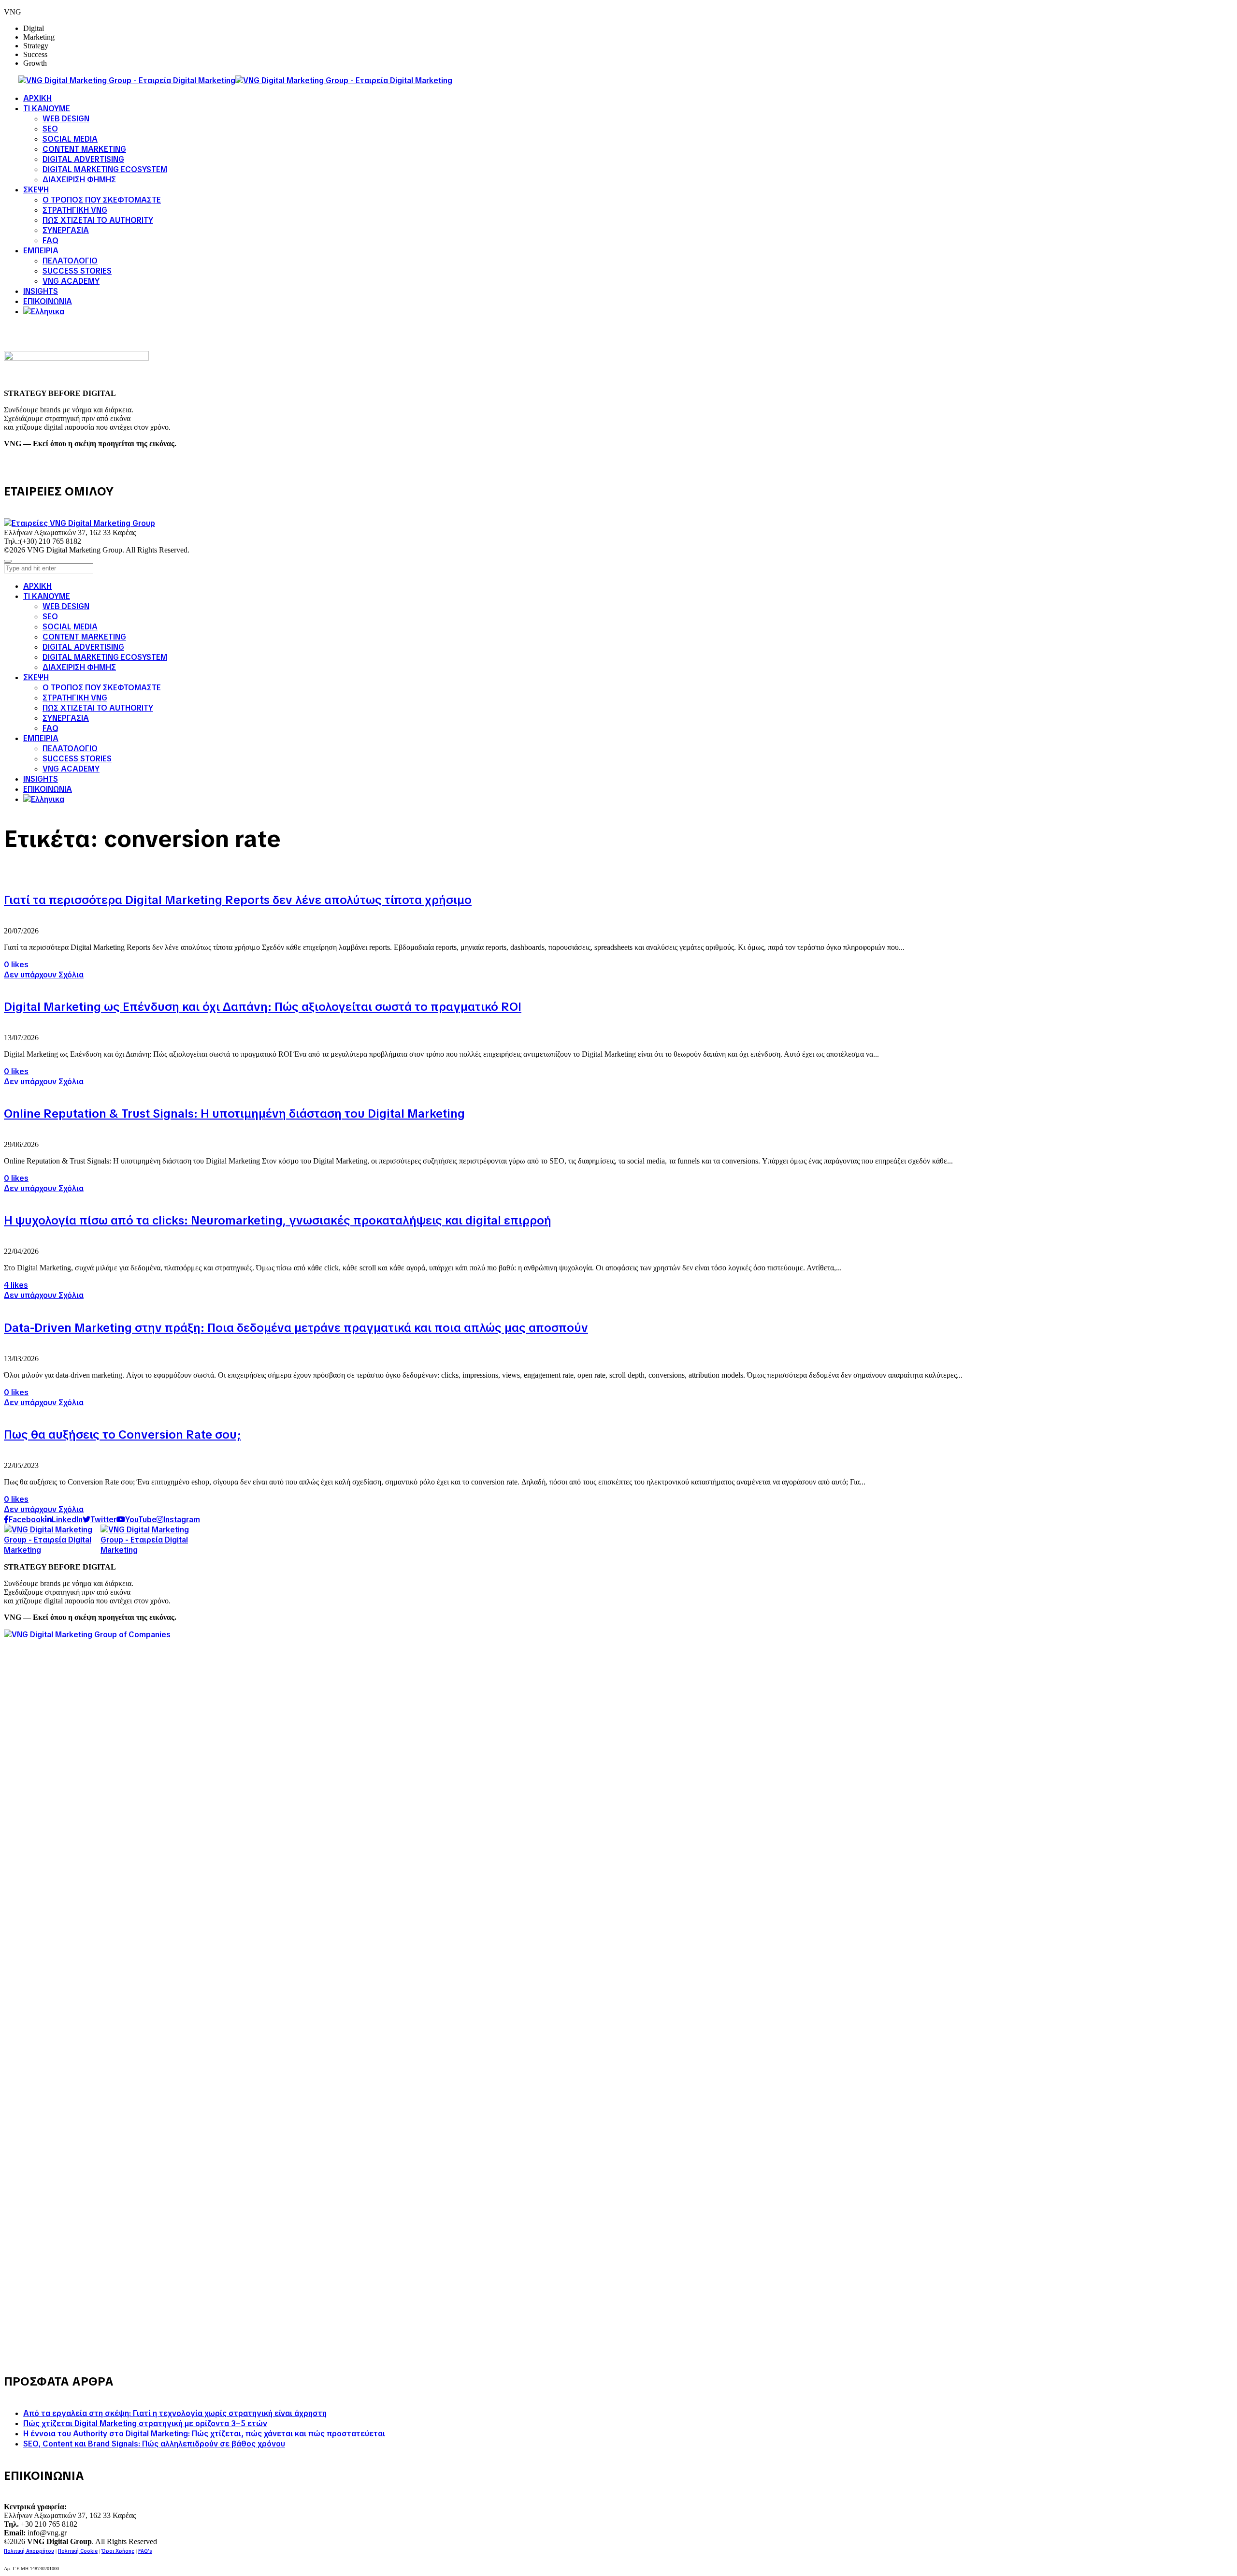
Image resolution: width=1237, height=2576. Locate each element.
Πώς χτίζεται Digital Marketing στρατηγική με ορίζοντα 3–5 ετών (145, 2423)
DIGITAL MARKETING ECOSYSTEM (105, 657)
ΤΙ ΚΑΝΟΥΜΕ (47, 596)
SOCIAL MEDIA (70, 627)
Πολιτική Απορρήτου (29, 2551)
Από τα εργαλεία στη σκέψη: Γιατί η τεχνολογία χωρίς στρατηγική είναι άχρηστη (175, 2413)
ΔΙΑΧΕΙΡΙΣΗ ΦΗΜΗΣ (79, 667)
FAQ (50, 728)
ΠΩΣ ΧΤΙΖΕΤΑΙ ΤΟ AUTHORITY (98, 708)
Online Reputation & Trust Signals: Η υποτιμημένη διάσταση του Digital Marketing (234, 1113)
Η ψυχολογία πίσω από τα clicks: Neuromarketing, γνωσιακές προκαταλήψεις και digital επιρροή (278, 1220)
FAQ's (145, 2551)
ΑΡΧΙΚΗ (37, 586)
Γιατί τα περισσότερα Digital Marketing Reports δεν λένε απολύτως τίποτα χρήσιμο (238, 900)
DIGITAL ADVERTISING (83, 647)
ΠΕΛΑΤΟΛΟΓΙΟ (70, 749)
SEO (50, 617)
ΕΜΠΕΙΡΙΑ (41, 738)
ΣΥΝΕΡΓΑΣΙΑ (66, 718)
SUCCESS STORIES (77, 759)
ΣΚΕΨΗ (36, 677)
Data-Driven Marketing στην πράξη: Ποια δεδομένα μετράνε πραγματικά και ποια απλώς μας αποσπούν (296, 1328)
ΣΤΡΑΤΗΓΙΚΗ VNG (75, 698)
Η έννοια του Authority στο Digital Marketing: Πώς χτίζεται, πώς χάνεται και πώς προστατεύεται (204, 2434)
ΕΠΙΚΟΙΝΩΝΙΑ (48, 789)
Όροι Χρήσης (118, 2551)
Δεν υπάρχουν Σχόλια (44, 975)
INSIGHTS (41, 779)
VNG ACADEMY (71, 769)
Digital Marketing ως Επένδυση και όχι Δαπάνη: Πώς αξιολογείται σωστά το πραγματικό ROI (263, 1007)
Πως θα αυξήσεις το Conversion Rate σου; (122, 1434)
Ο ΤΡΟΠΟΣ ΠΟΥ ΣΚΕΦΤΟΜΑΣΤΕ (102, 688)
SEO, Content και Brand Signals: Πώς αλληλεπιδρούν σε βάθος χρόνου (154, 2444)
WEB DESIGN (66, 606)
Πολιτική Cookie (78, 2551)
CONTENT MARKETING (84, 637)
